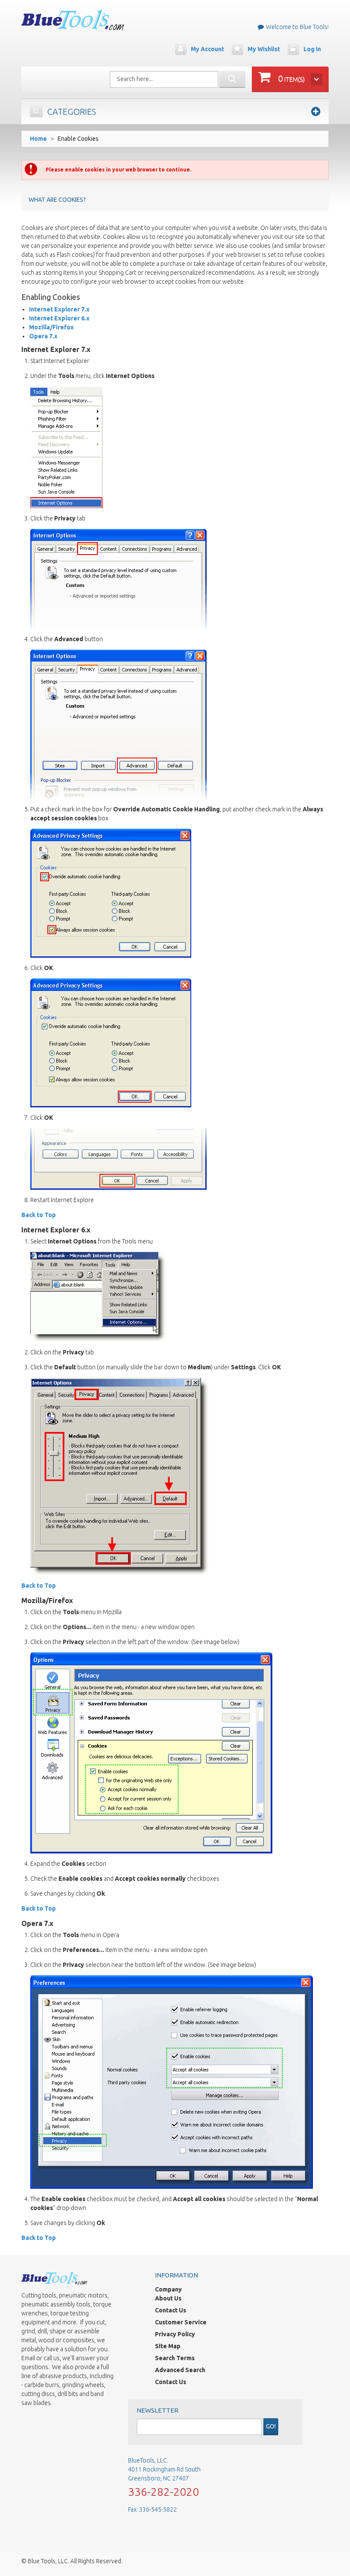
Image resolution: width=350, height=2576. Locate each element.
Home (38, 139)
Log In (312, 49)
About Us (168, 2298)
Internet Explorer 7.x (59, 309)
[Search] (232, 79)
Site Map (168, 2346)
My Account (207, 49)
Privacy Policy (175, 2334)
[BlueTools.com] (73, 20)
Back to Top (39, 1215)
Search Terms (175, 2358)
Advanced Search (180, 2370)
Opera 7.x (43, 336)
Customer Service (181, 2322)
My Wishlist (264, 49)
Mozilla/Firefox (51, 327)
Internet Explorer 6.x (59, 318)
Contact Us (171, 2310)
